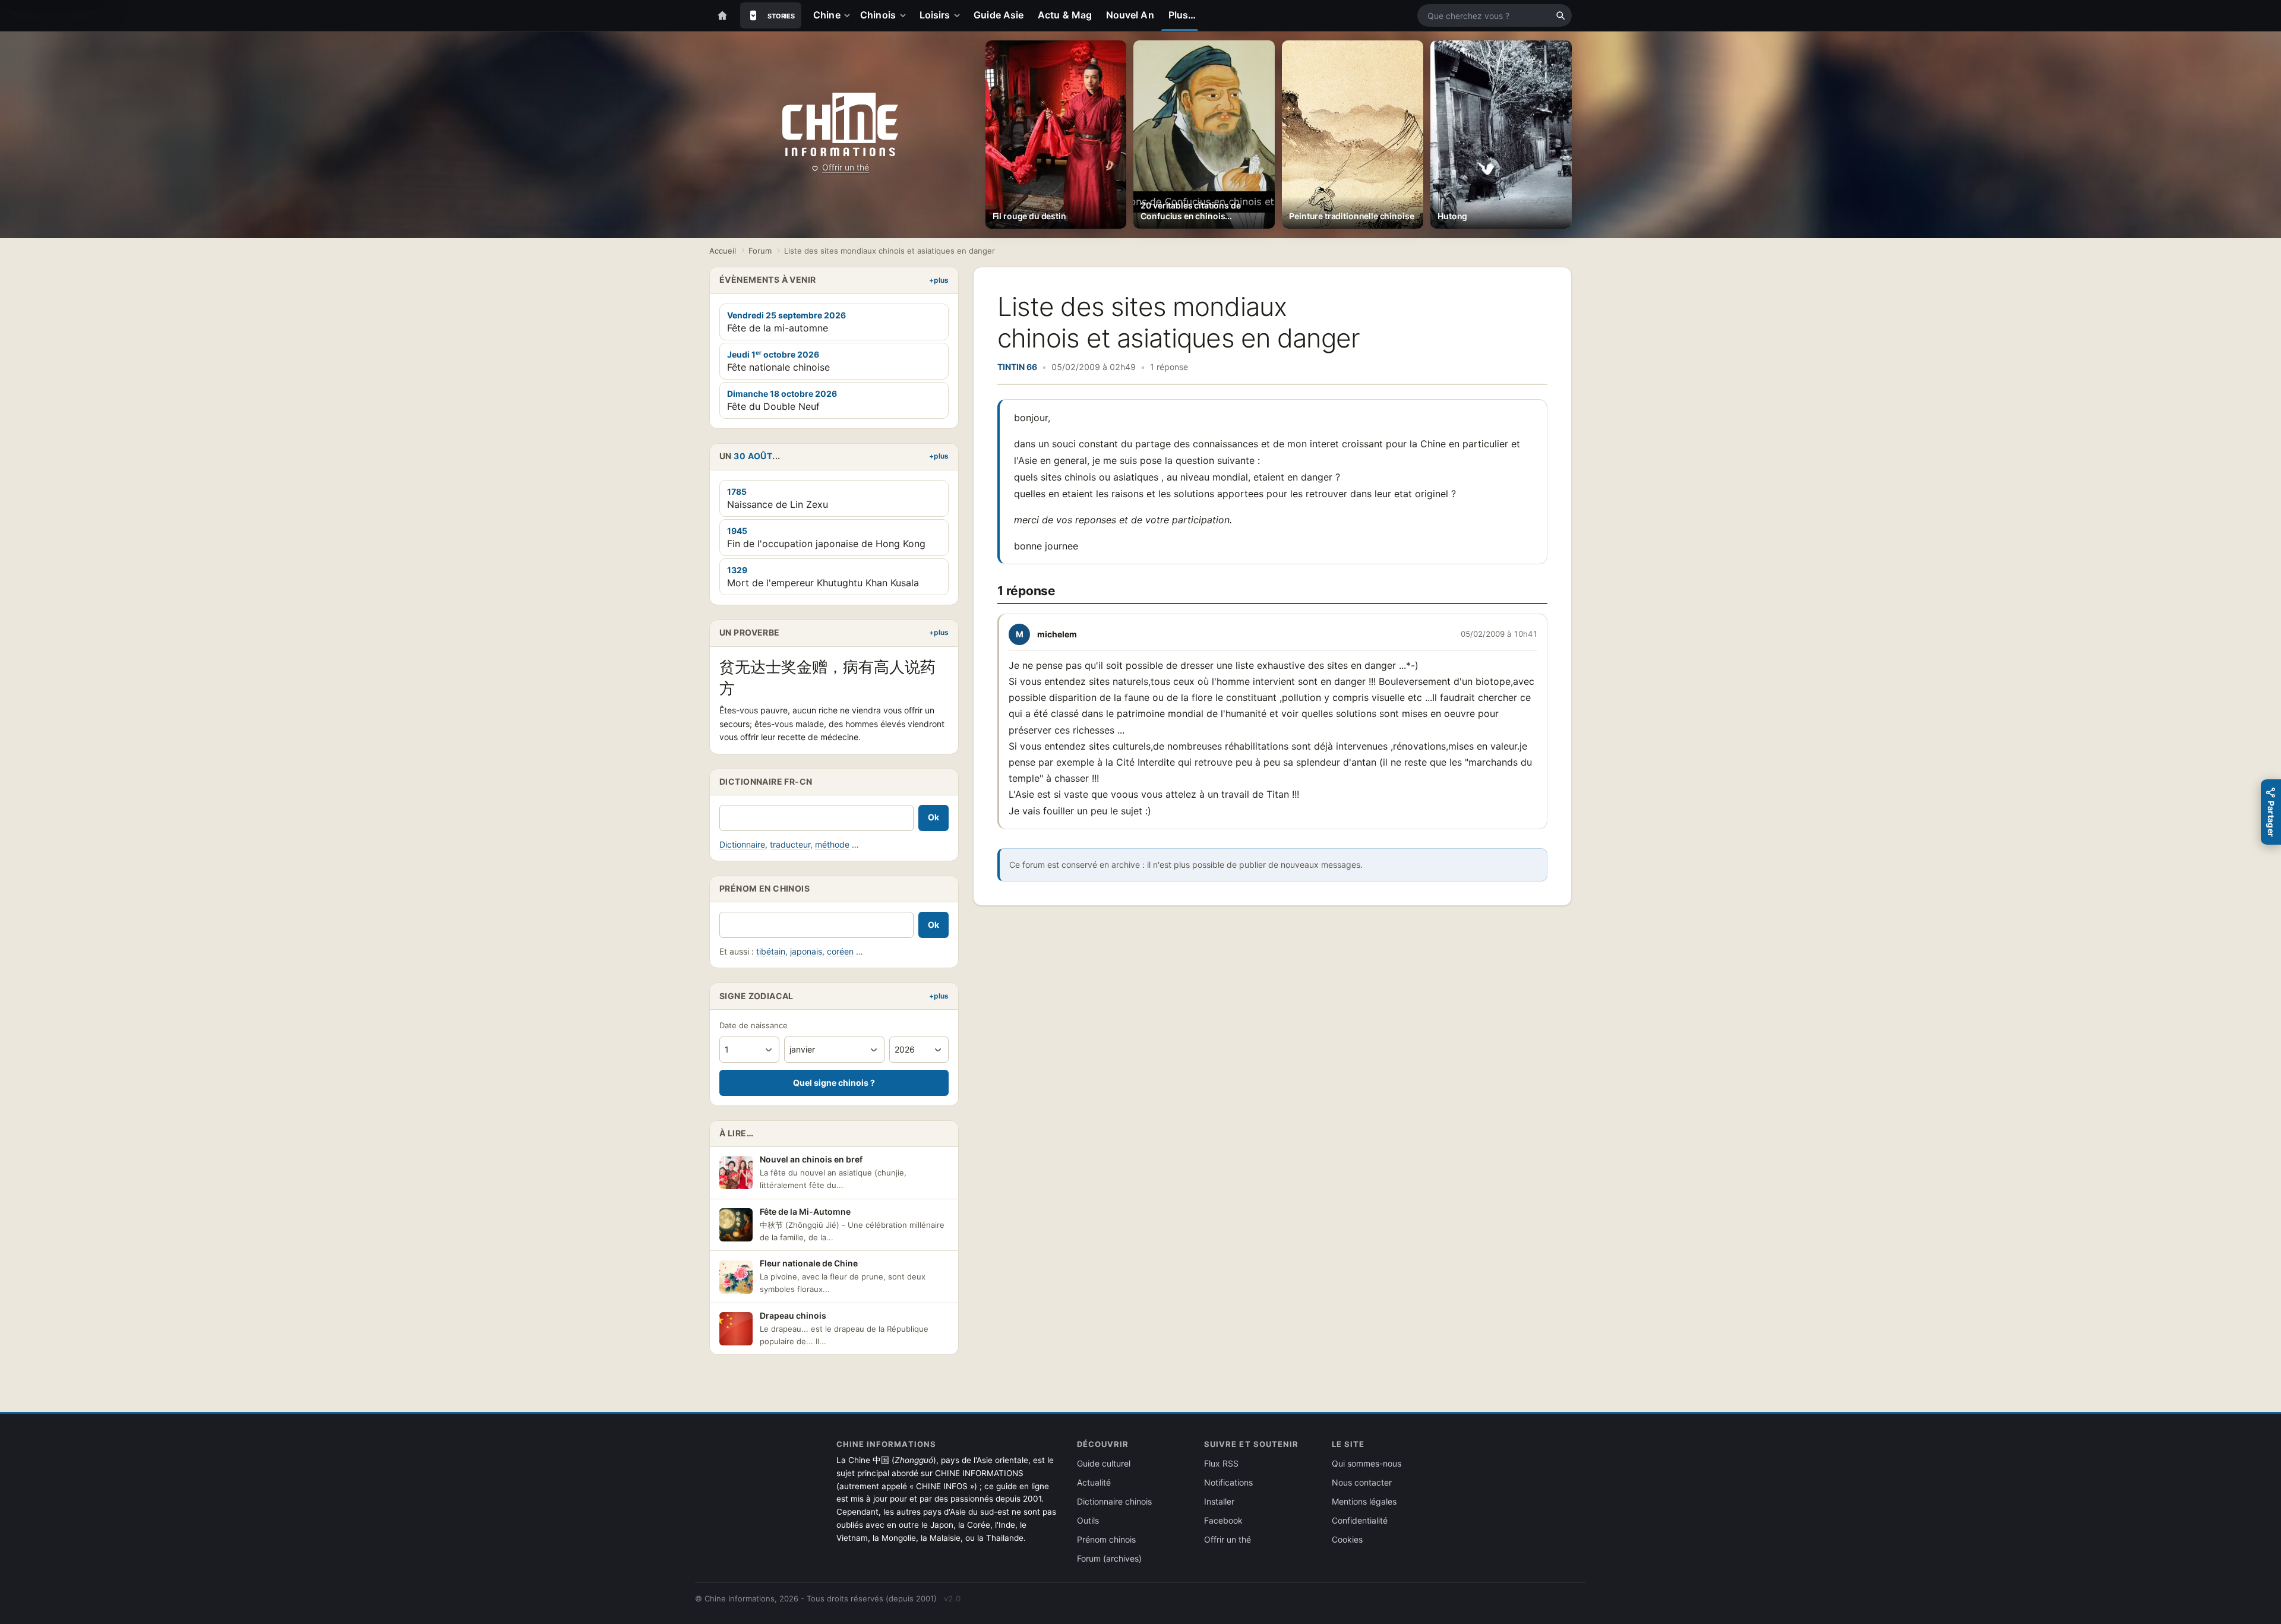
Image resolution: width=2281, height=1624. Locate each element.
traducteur (790, 844)
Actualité (1094, 1482)
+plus (939, 280)
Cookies (1347, 1539)
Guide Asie (999, 15)
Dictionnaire (742, 844)
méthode (832, 844)
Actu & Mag (1065, 15)
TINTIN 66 (1017, 367)
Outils (1088, 1520)
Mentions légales (1364, 1501)
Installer (1219, 1501)
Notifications (1228, 1482)
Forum (760, 251)
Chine (827, 15)
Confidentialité (1360, 1520)
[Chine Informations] (840, 125)
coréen (840, 951)
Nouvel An (1130, 15)
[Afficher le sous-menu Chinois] (905, 15)
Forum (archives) (1109, 1558)
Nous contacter (1362, 1482)
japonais (806, 951)
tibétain (771, 951)
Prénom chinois (1106, 1539)
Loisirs (935, 15)
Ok (933, 817)
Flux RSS (1221, 1463)
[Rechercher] (1560, 15)
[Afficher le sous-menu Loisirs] (959, 15)
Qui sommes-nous (1367, 1463)
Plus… (1182, 15)
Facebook (1223, 1520)
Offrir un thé (846, 167)
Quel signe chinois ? (834, 1083)
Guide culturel (1104, 1463)
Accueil (723, 251)
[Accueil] (722, 15)
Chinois (878, 15)
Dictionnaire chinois (1114, 1501)
